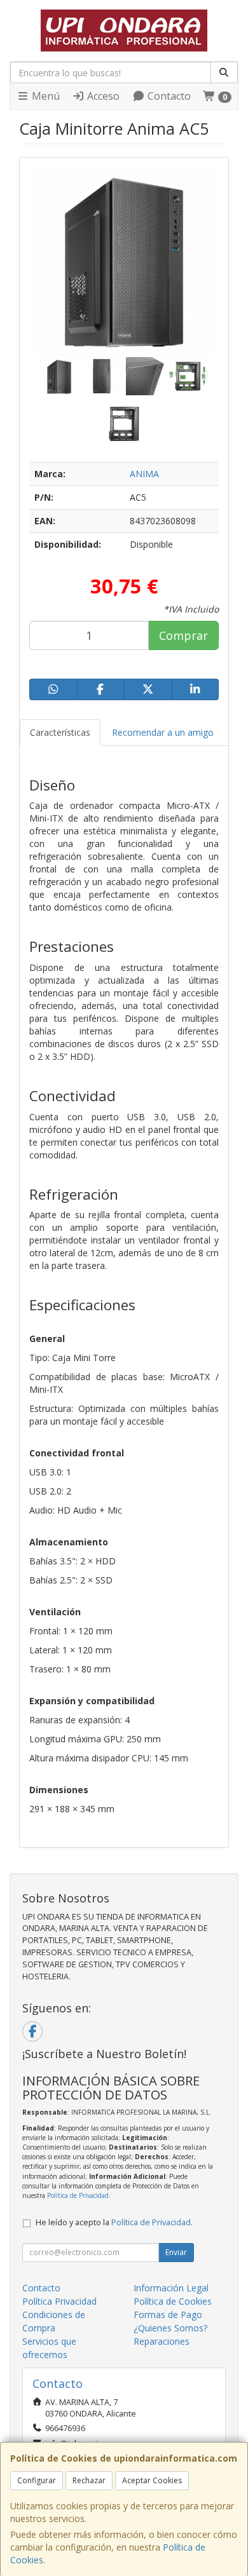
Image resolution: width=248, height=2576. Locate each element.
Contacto (168, 96)
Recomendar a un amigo (163, 732)
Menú (45, 96)
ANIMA (144, 474)
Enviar (176, 2252)
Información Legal (171, 2288)
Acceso (102, 96)
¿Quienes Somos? (170, 2328)
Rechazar (89, 2480)
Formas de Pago (168, 2315)
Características (60, 732)
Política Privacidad (59, 2301)
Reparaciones (162, 2341)
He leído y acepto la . (114, 2222)
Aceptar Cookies (152, 2480)
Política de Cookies (173, 2301)
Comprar (183, 635)
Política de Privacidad (78, 2195)
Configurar (37, 2480)
